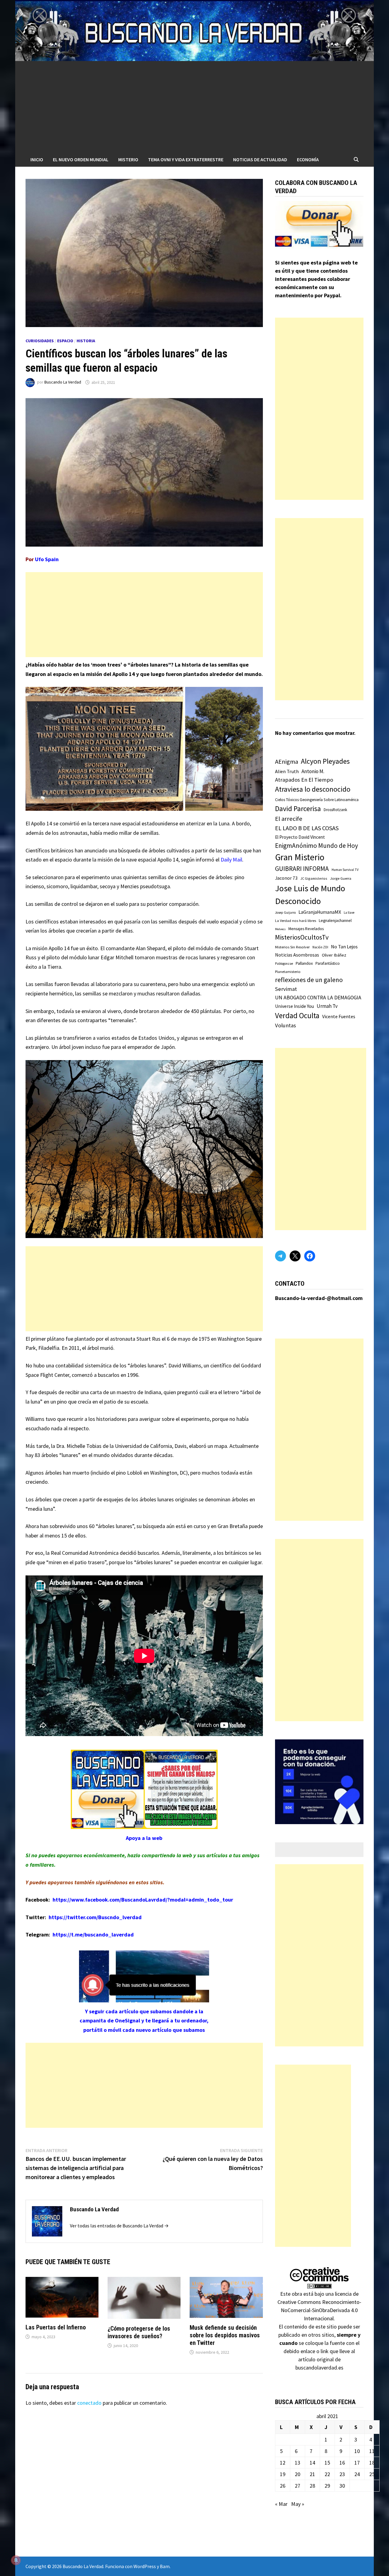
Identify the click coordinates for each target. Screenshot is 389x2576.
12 (283, 2463)
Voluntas (286, 1025)
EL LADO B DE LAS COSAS (307, 828)
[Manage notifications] (16, 2560)
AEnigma (287, 762)
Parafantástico (328, 963)
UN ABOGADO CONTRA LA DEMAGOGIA (318, 998)
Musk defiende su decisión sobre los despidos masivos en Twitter (225, 2335)
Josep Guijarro (285, 913)
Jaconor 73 (286, 878)
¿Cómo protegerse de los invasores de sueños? (139, 2332)
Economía (308, 159)
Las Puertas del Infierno (56, 2327)
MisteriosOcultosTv (302, 937)
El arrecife (289, 819)
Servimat (286, 989)
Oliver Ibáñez (334, 955)
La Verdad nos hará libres (296, 921)
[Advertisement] (194, 107)
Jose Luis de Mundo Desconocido (310, 895)
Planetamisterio (288, 972)
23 (342, 2474)
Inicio (37, 159)
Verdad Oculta (297, 1015)
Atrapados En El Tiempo (304, 780)
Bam (165, 2566)
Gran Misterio (300, 857)
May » (298, 2504)
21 (312, 2474)
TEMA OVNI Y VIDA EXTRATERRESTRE (186, 159)
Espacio (65, 341)
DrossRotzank (335, 810)
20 (298, 2474)
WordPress (145, 2566)
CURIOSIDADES (40, 341)
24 (357, 2474)
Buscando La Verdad (63, 382)
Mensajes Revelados (306, 929)
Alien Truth (287, 771)
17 (357, 2463)
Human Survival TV (345, 870)
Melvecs (280, 929)
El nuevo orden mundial (81, 159)
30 (342, 2486)
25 (372, 2474)
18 (372, 2463)
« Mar (281, 2504)
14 (312, 2463)
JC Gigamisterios (314, 878)
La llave (349, 913)
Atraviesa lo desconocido (313, 789)
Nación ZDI (320, 947)
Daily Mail (231, 860)
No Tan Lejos (344, 947)
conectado (89, 2403)
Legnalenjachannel (335, 921)
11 (372, 2451)
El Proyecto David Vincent (300, 837)
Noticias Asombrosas (297, 955)
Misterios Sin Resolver (292, 947)
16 (342, 2463)
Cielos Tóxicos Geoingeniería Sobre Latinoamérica (317, 800)
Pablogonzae (284, 964)
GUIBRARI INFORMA (302, 869)
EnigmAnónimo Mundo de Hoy (317, 846)
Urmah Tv (327, 1006)
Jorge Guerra (341, 878)
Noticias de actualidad (260, 159)
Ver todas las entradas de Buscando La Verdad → (119, 2226)
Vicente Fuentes (339, 1016)
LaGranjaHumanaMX (320, 912)
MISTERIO (128, 159)
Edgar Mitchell (117, 957)
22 (327, 2474)
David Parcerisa (298, 809)
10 (357, 2451)
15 (327, 2463)
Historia (86, 341)
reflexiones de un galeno (309, 980)
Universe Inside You (294, 1006)
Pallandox (304, 963)
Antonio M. (313, 771)
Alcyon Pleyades (325, 761)
